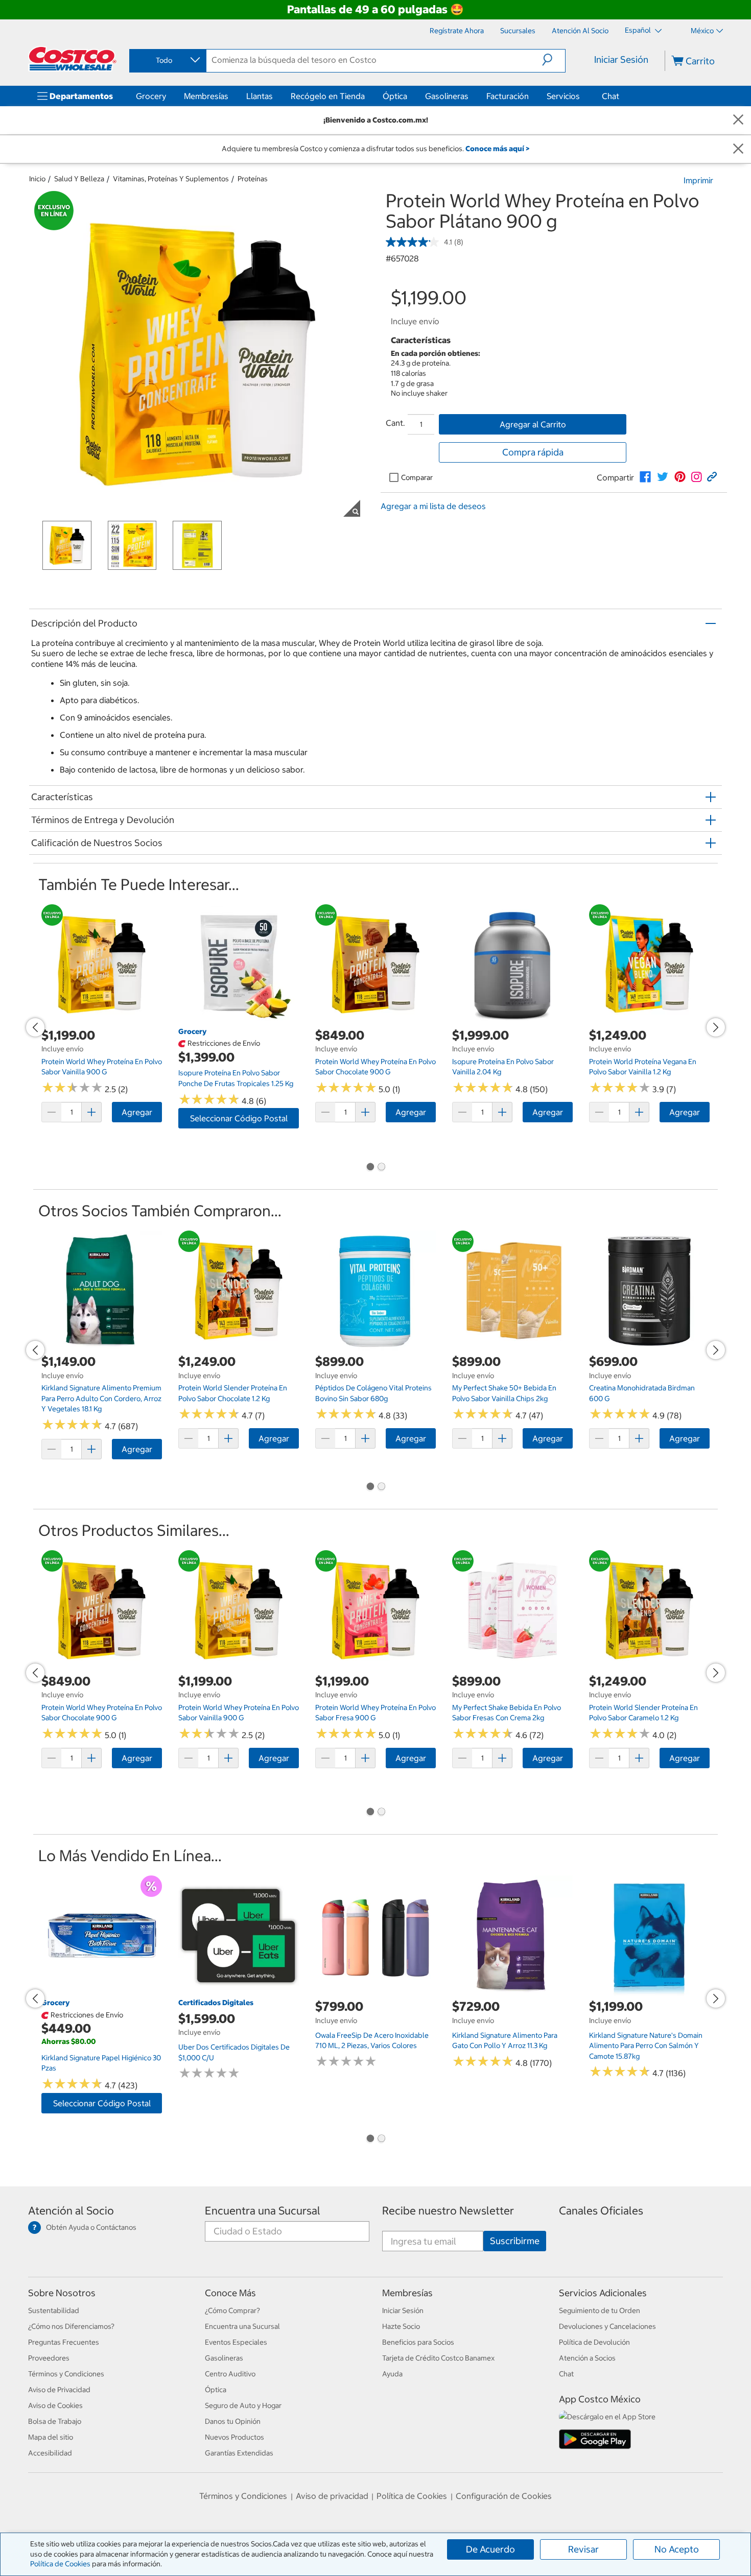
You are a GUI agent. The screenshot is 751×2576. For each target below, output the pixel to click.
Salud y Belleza (79, 179)
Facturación (508, 96)
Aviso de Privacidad (59, 2390)
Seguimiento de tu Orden (600, 2310)
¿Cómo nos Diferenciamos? (71, 2326)
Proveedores (49, 2358)
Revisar (583, 2549)
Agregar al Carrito (533, 424)
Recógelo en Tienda (328, 96)
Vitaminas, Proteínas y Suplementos (171, 179)
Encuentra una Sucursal (263, 2211)
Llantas (260, 96)
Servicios (563, 96)
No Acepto (677, 2549)
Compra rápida (533, 452)
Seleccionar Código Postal (239, 1118)
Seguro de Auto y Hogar (243, 2405)
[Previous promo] (35, 1027)
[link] (645, 477)
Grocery (151, 96)
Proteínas (253, 179)
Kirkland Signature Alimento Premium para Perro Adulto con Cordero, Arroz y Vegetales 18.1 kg (101, 1398)
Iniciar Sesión (621, 59)
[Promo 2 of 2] (381, 1168)
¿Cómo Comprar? (232, 2310)
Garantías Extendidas (239, 2453)
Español (639, 30)
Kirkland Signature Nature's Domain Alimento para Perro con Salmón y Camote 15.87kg (646, 2046)
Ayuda (392, 2374)
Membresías (206, 96)
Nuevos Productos (234, 2437)
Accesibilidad (50, 2453)
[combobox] (167, 60)
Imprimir (698, 180)
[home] (73, 59)
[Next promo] (716, 1027)
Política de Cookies (60, 2564)
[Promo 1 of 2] (370, 1168)
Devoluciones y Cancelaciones (607, 2326)
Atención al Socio (71, 2211)
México (702, 31)
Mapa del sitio (51, 2437)
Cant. (395, 423)
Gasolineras (447, 96)
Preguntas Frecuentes (64, 2342)
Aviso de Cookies (55, 2405)
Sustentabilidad (54, 2310)
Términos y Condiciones (66, 2374)
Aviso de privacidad (332, 2496)
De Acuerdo (490, 2549)
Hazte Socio (401, 2326)
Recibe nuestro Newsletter (448, 2211)
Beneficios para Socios (418, 2342)
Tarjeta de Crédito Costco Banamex (438, 2358)
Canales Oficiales (601, 2211)
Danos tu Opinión (233, 2421)
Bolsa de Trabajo (55, 2421)
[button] (554, 60)
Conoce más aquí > (497, 149)
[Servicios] (582, 96)
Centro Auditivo (230, 2374)
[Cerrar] (738, 120)
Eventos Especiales (236, 2342)
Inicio (37, 179)
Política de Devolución (594, 2342)
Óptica (395, 96)
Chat (611, 96)
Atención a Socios (587, 2358)
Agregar (137, 1112)
